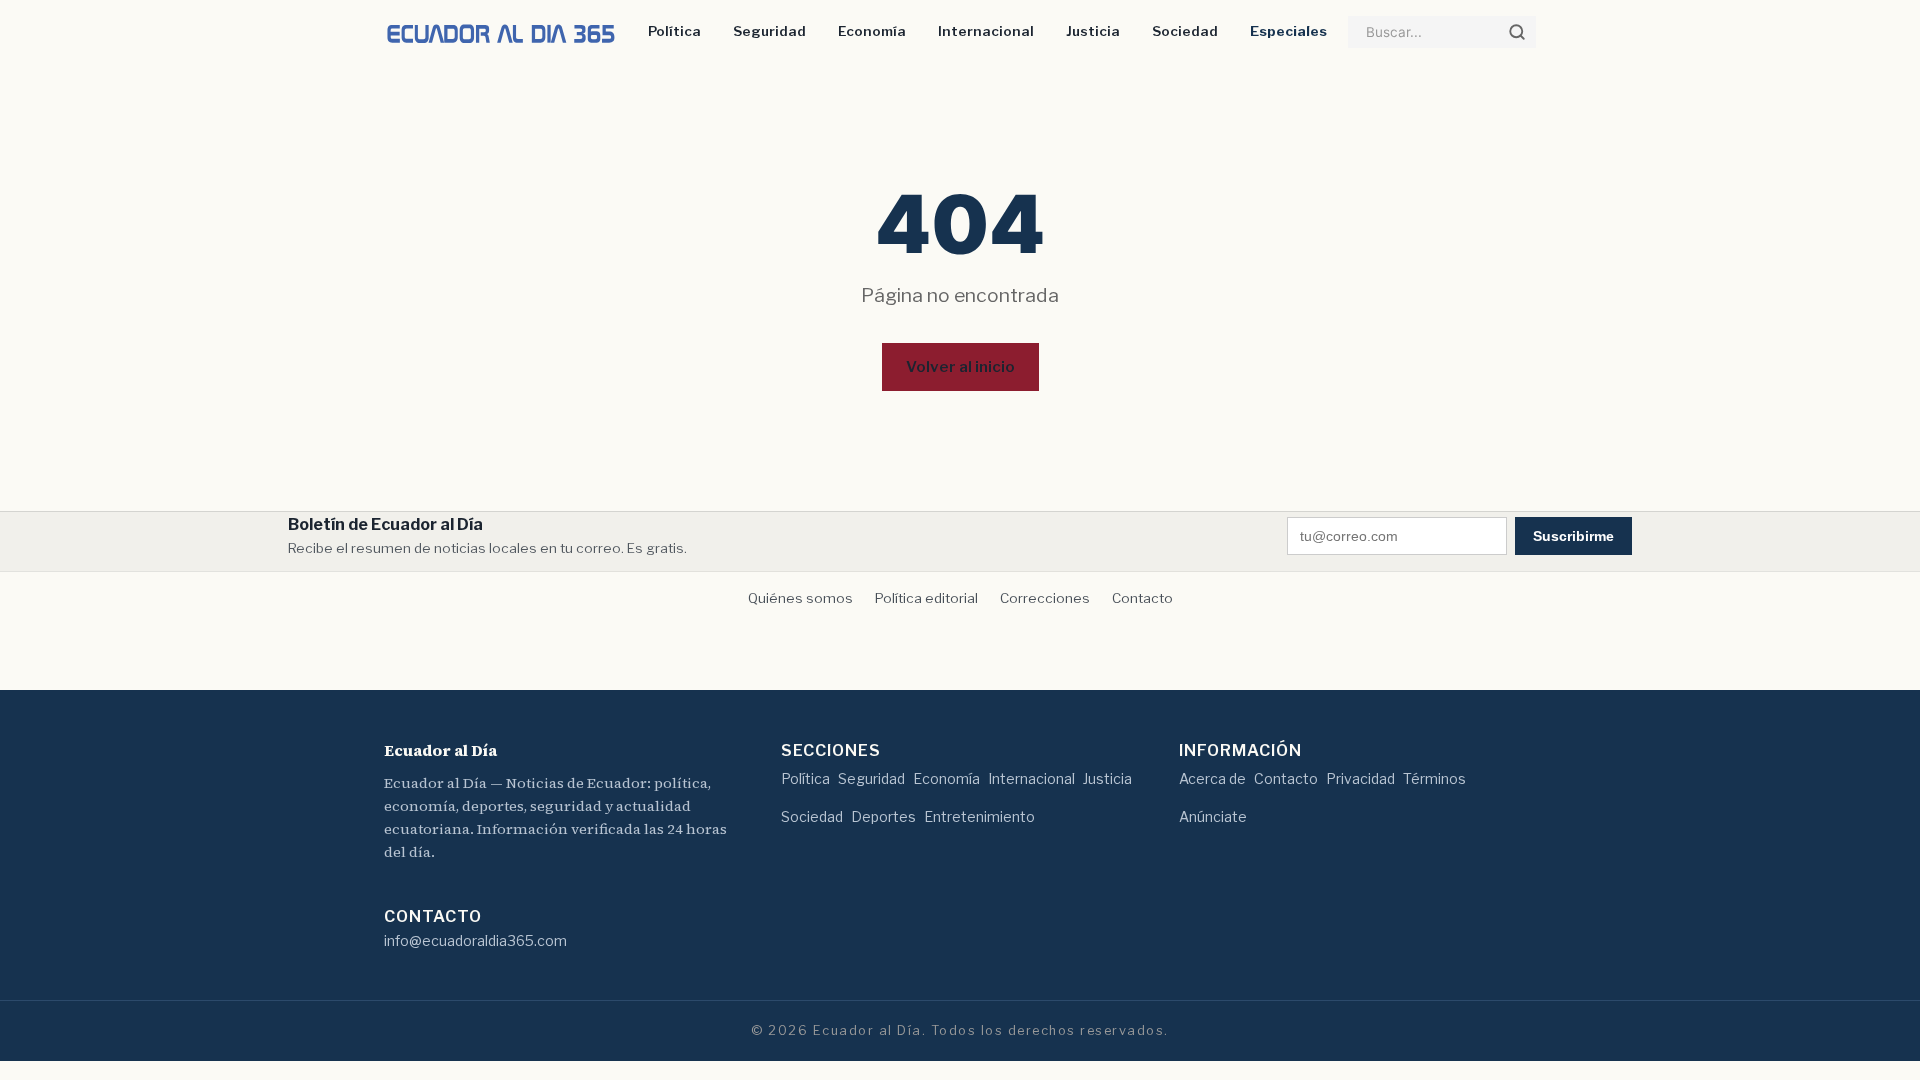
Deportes (883, 816)
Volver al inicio (960, 366)
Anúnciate (1213, 816)
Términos (1434, 778)
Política (674, 31)
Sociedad (1185, 31)
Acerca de (1212, 778)
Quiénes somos (800, 598)
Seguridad (769, 31)
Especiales (1288, 31)
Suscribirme (1573, 536)
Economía (872, 31)
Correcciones (1045, 598)
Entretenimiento (979, 816)
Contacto (1142, 598)
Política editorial (926, 598)
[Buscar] (1517, 32)
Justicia (1093, 31)
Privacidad (1360, 778)
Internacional (986, 31)
